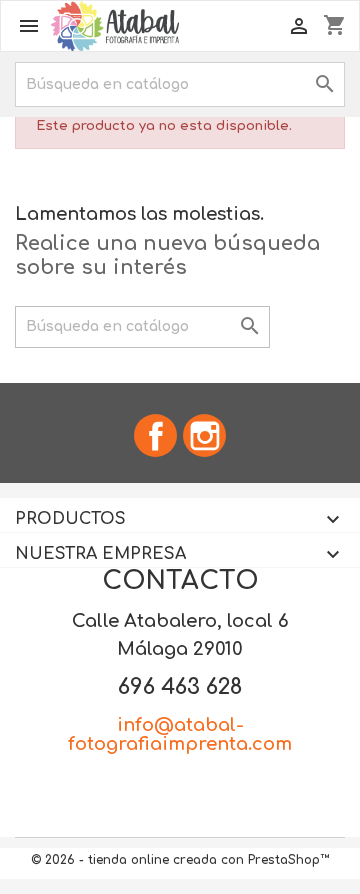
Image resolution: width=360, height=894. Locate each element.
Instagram (204, 435)
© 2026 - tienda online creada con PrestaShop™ (180, 860)
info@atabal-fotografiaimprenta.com (180, 735)
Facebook (155, 435)
